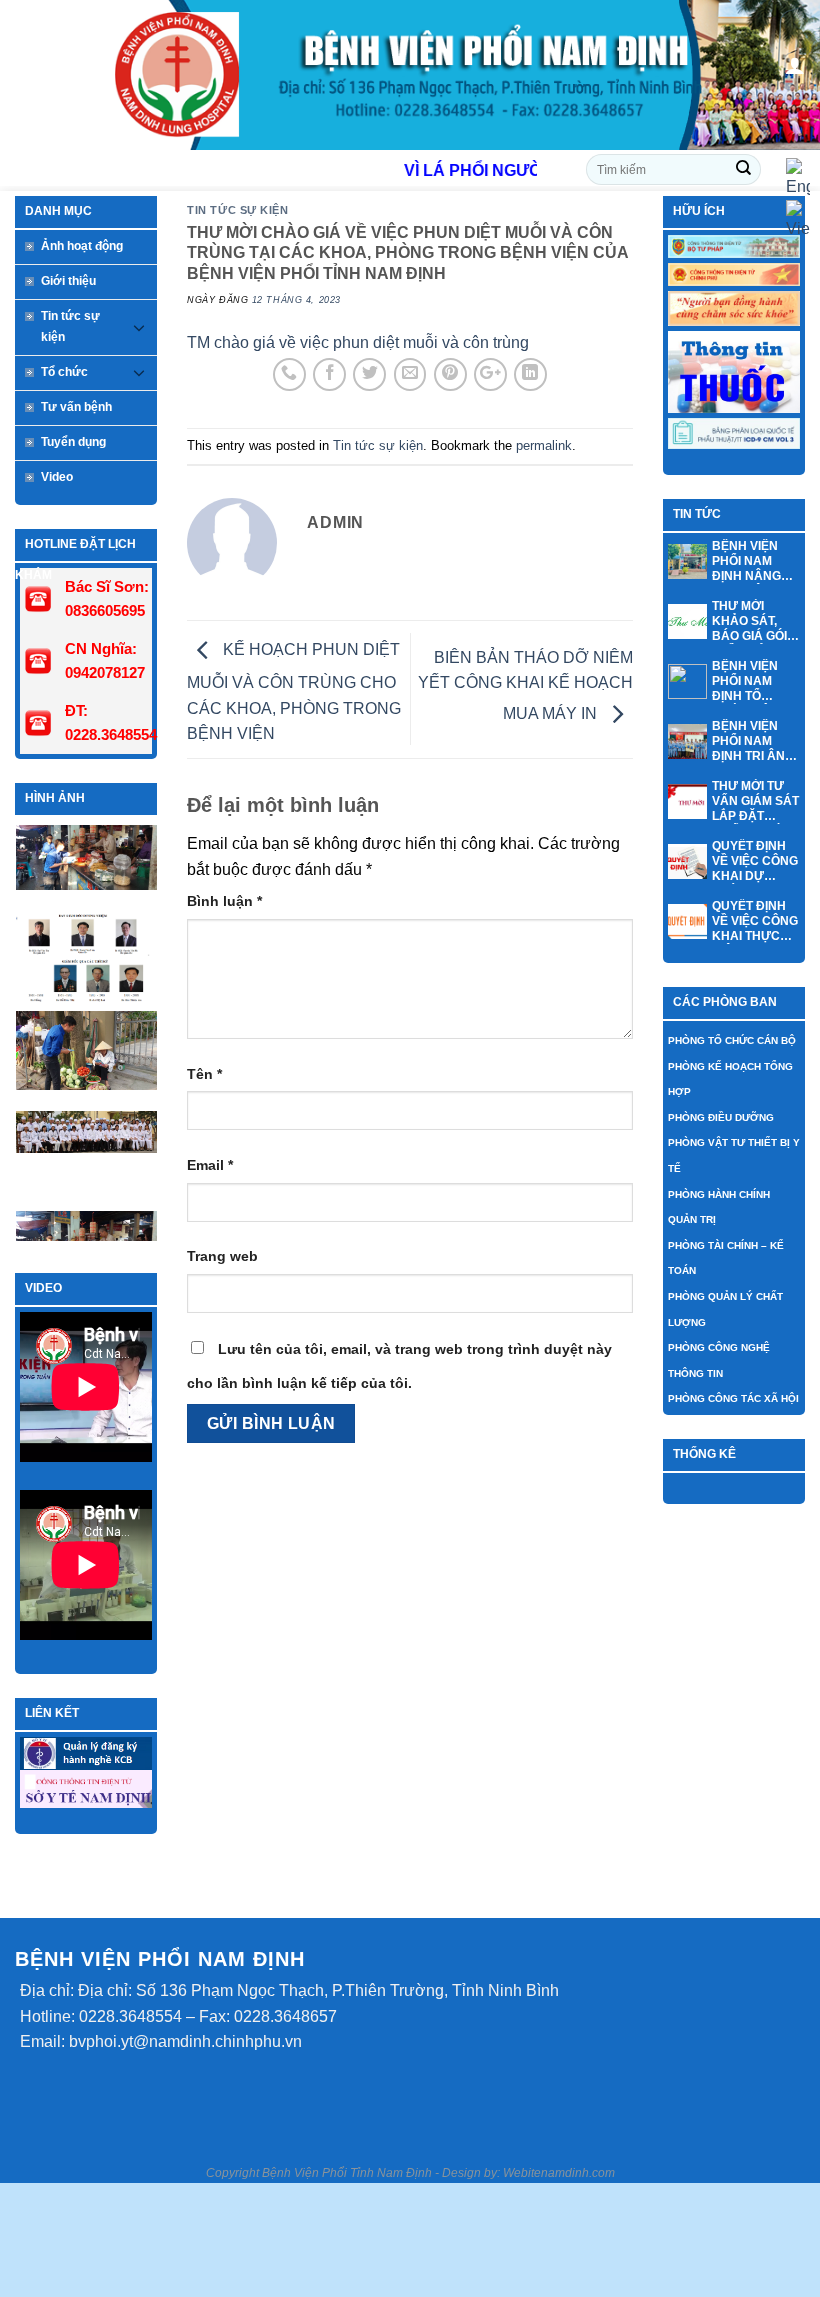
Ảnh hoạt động (82, 246)
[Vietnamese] (798, 219)
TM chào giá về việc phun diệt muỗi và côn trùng (358, 342)
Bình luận (224, 901)
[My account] (795, 65)
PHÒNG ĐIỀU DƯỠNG (721, 1117)
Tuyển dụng (73, 442)
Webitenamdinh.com (559, 2173)
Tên (204, 1074)
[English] (798, 177)
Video (57, 477)
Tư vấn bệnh (76, 407)
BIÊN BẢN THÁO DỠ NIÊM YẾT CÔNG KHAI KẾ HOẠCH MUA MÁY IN (525, 686)
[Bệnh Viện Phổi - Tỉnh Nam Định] (411, 75)
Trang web (222, 1256)
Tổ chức (64, 372)
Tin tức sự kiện (70, 326)
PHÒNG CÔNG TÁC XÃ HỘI (733, 1398)
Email (210, 1165)
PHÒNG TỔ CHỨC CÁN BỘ (732, 1040)
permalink (544, 445)
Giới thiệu (68, 281)
